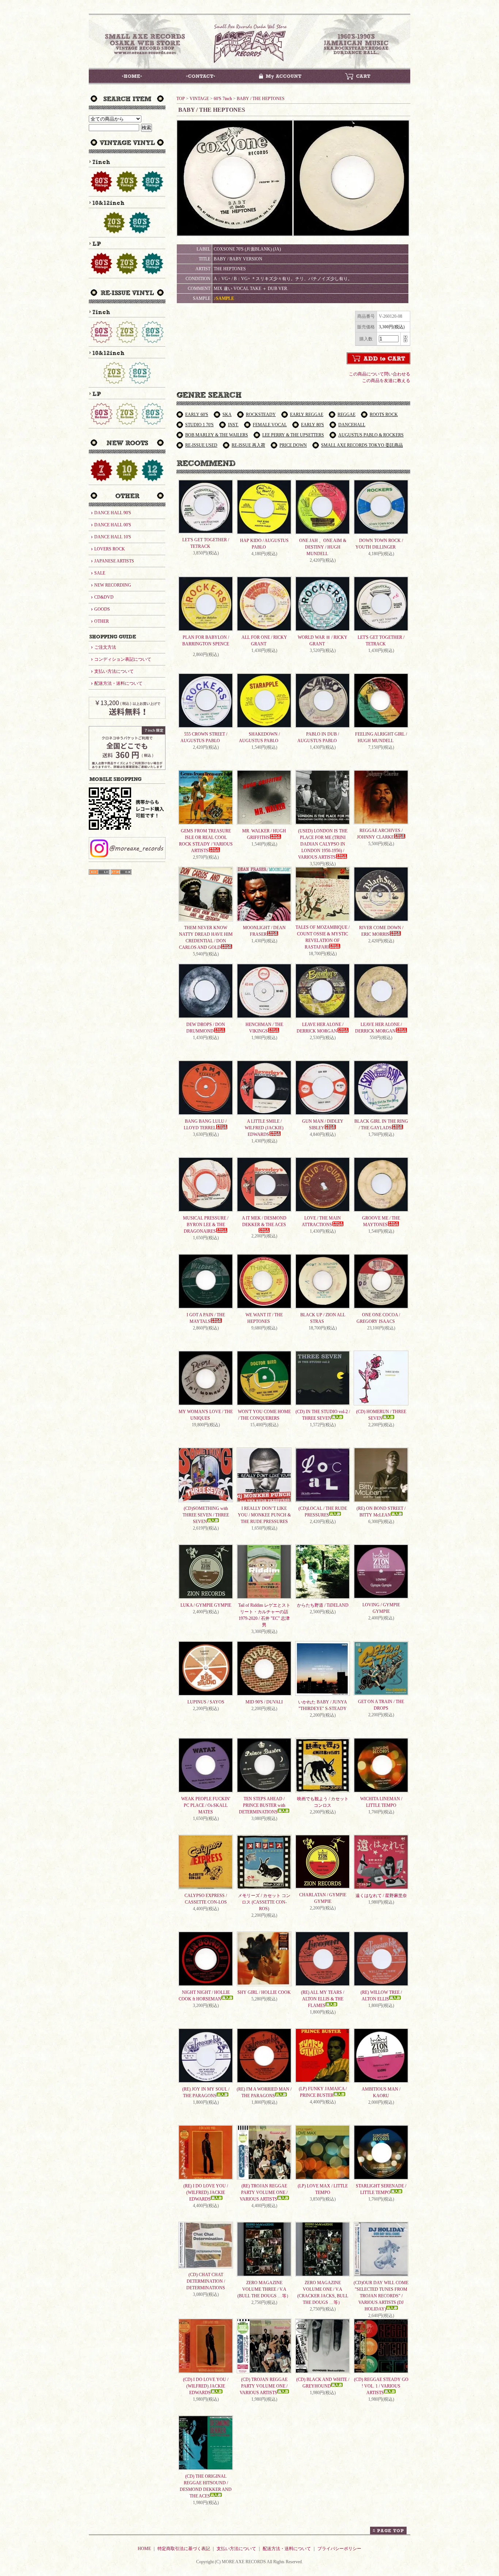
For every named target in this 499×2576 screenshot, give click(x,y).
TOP (181, 99)
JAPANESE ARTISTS (114, 561)
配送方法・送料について (118, 683)
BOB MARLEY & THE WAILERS (217, 435)
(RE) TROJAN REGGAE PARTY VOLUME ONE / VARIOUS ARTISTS (264, 2193)
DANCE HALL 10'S (113, 537)
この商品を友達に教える (386, 381)
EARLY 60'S (197, 415)
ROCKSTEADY (261, 415)
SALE (100, 573)
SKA (227, 415)
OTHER (102, 621)
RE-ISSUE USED (201, 445)
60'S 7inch (223, 99)
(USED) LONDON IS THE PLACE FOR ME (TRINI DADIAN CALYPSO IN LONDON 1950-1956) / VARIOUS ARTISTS (323, 844)
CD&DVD (104, 597)
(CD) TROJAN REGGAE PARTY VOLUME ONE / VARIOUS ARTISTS (264, 2386)
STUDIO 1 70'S (199, 425)
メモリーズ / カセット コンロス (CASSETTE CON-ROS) (264, 1902)
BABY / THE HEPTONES (261, 99)
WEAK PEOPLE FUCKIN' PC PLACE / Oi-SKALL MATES (206, 1805)
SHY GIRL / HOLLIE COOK (264, 1992)
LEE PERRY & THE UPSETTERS (293, 435)
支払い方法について (114, 671)
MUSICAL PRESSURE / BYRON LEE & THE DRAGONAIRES (206, 1225)
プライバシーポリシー (339, 2549)
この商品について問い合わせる (380, 374)
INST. (233, 425)
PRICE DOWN (293, 445)
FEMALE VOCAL (270, 425)
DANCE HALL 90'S (113, 513)
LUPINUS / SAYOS (206, 1702)
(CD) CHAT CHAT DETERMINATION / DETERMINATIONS (206, 2281)
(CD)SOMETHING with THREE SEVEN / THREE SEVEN (206, 1515)
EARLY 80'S (313, 425)
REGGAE (346, 415)
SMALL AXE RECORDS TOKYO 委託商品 (362, 445)
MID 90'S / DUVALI (264, 1702)
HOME (144, 2549)
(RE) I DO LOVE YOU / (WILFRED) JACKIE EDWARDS (206, 2193)
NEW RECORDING (113, 585)
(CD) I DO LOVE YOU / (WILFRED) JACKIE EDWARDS (206, 2386)
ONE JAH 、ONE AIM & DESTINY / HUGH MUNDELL (323, 547)
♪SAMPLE (224, 298)
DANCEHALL (352, 425)
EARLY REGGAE (307, 415)
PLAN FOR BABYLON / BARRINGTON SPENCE (206, 641)
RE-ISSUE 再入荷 (248, 445)
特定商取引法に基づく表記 (184, 2549)
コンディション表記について (123, 659)
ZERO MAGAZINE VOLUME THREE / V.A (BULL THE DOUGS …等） (264, 2289)
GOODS (102, 609)
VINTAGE (199, 99)
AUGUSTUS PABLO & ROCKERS (371, 435)
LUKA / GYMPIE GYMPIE (206, 1605)
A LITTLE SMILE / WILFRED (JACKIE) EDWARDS (264, 1128)
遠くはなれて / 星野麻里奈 (381, 1896)
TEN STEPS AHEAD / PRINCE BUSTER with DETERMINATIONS (262, 1805)
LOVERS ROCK (110, 549)
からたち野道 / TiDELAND (323, 1605)
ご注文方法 (105, 647)
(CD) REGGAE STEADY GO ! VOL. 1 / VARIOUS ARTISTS (381, 2386)
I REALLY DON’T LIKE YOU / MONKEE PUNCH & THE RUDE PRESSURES (264, 1515)
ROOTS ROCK (384, 415)
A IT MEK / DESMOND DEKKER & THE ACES (264, 1221)
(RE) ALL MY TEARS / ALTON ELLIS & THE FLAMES (323, 1999)
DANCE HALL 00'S (113, 525)
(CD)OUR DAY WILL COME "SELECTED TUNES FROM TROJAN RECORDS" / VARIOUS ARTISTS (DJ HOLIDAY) (381, 2296)
